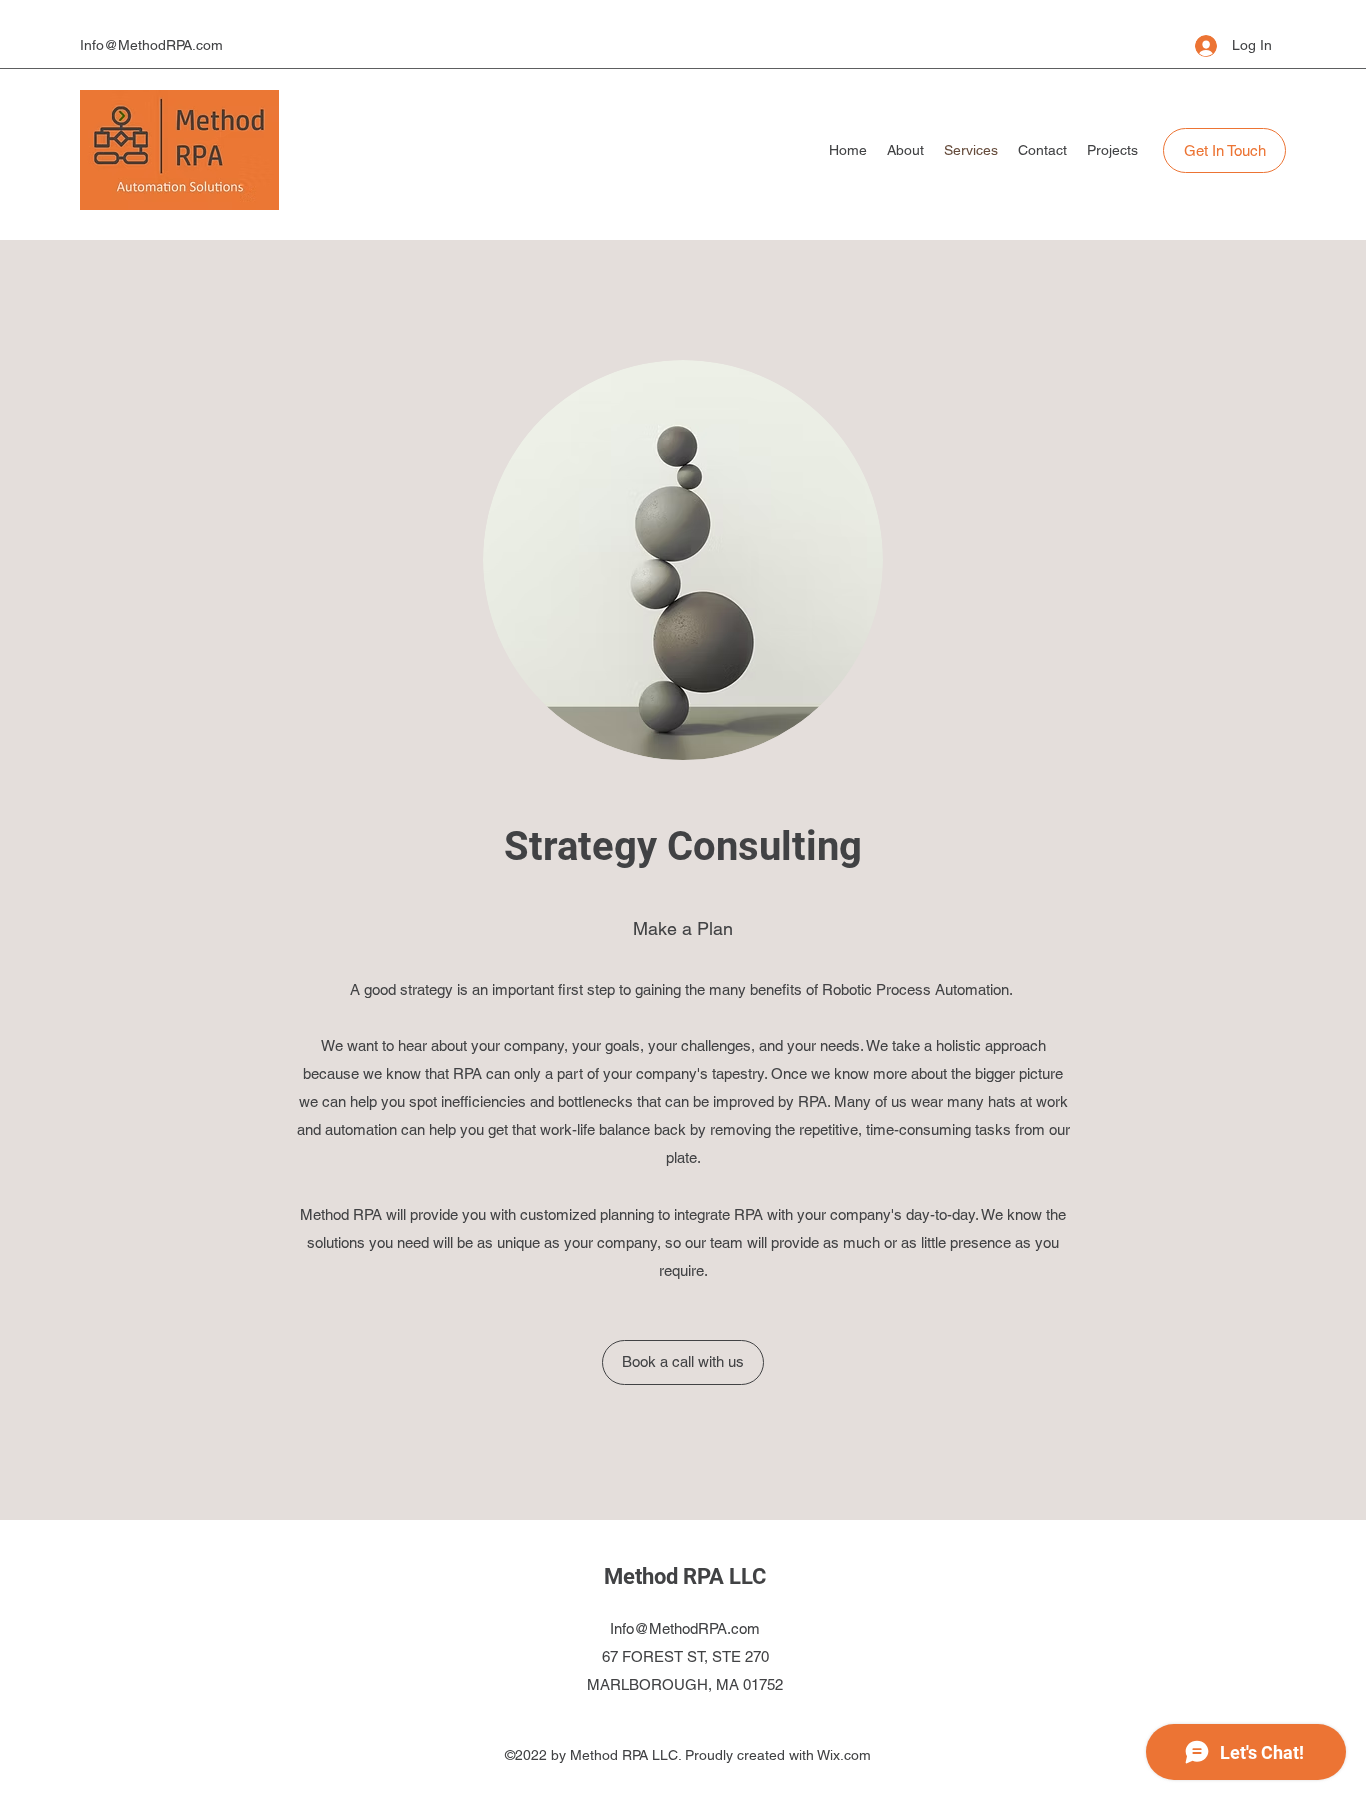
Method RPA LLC (685, 1576)
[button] (1224, 150)
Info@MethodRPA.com (151, 45)
